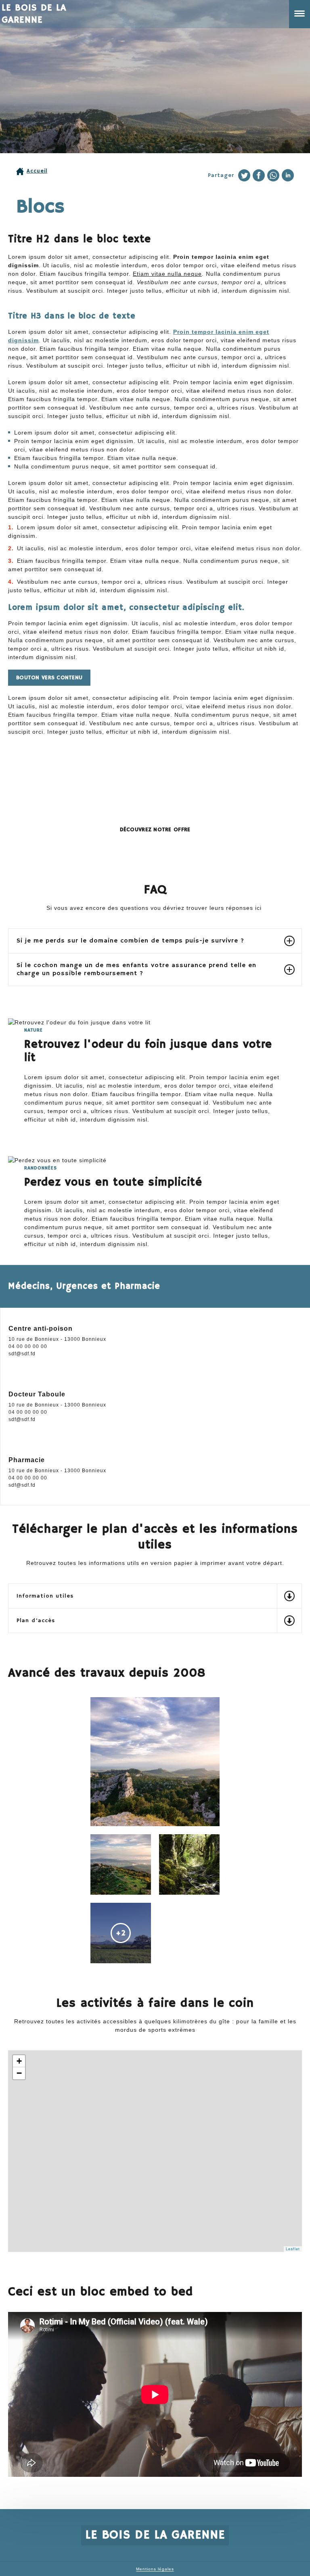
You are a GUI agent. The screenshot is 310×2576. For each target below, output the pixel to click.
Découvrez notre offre (155, 830)
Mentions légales (155, 2569)
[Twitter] (244, 175)
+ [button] (19, 2061)
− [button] (19, 2073)
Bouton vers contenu (49, 678)
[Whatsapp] (273, 175)
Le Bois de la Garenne (34, 13)
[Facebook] (259, 175)
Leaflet (293, 2249)
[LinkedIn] (288, 175)
